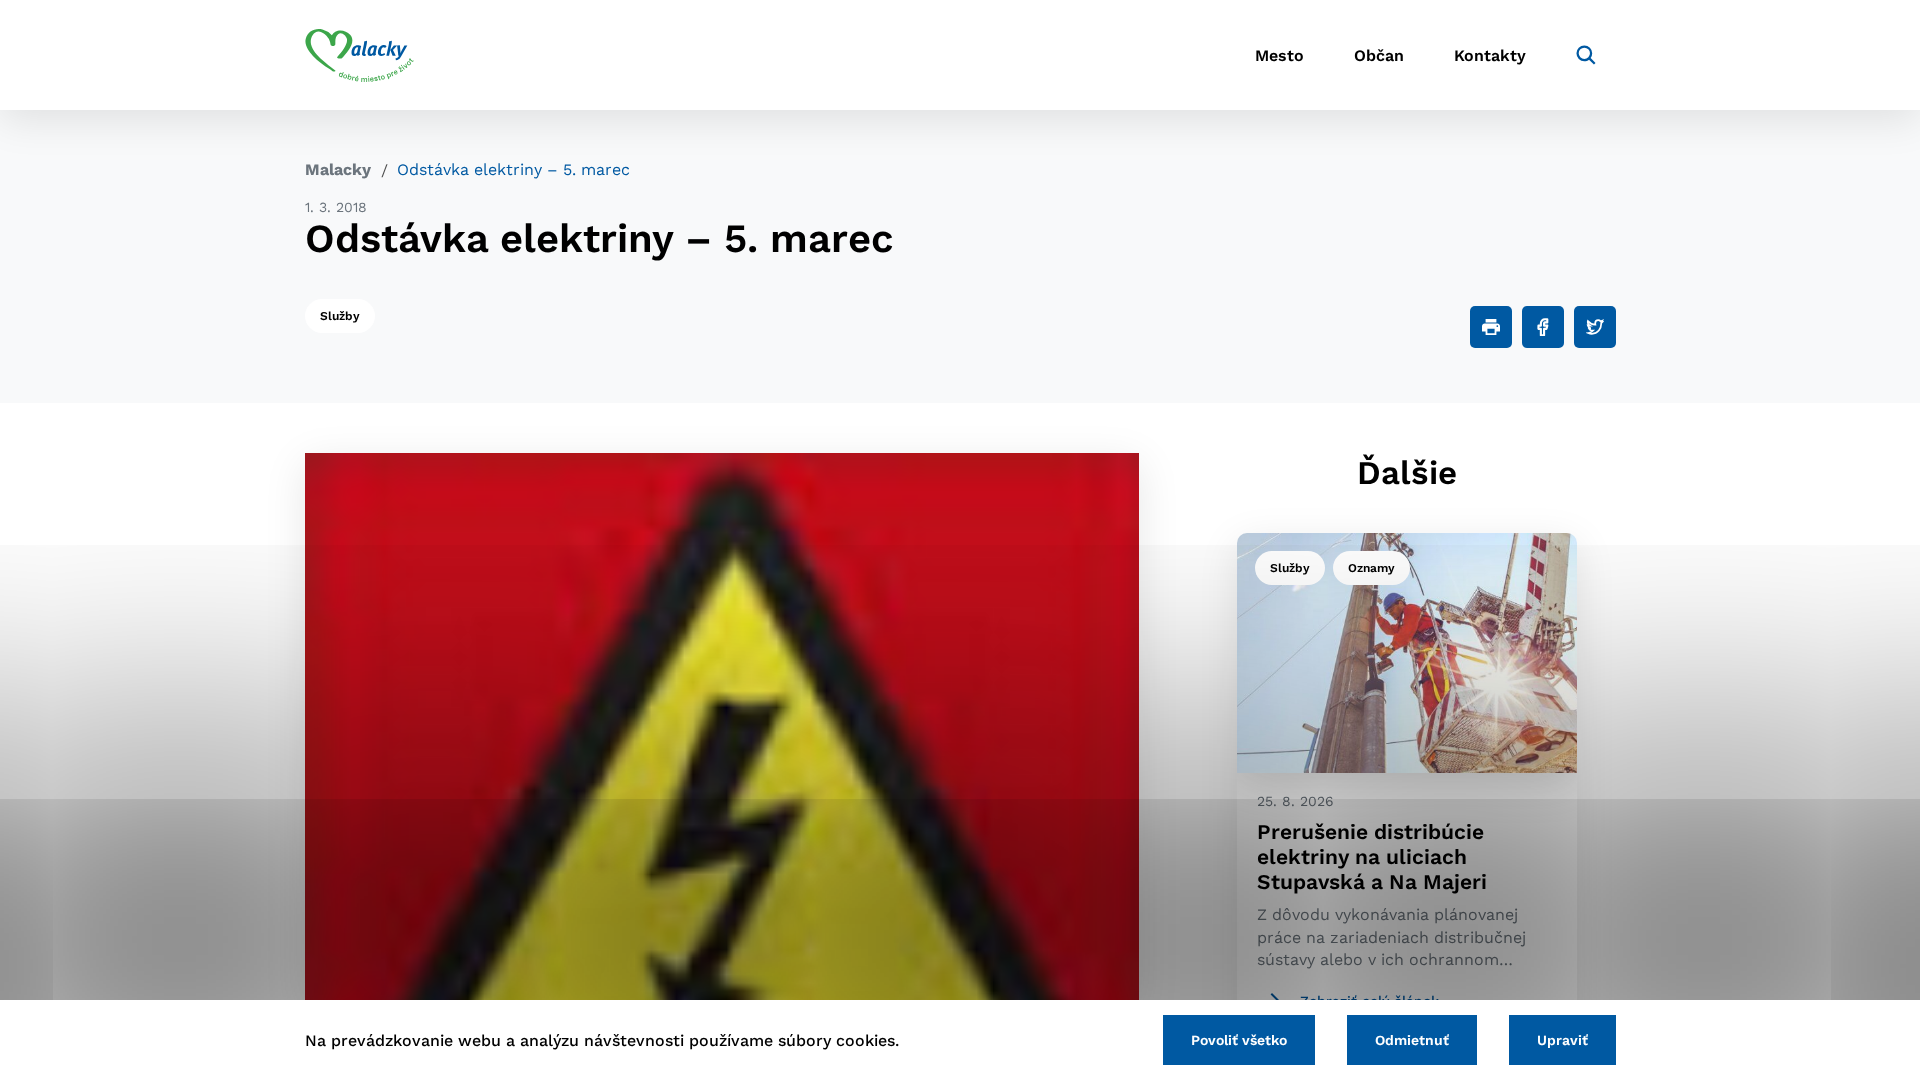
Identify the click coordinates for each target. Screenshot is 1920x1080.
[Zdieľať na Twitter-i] (1595, 327)
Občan (1379, 55)
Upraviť (1562, 1040)
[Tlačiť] (1491, 327)
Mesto (1279, 55)
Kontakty (1490, 55)
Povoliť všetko (1239, 1040)
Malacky (338, 169)
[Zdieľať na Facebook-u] (1543, 327)
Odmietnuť (1412, 1040)
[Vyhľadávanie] (1586, 55)
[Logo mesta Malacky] (359, 55)
